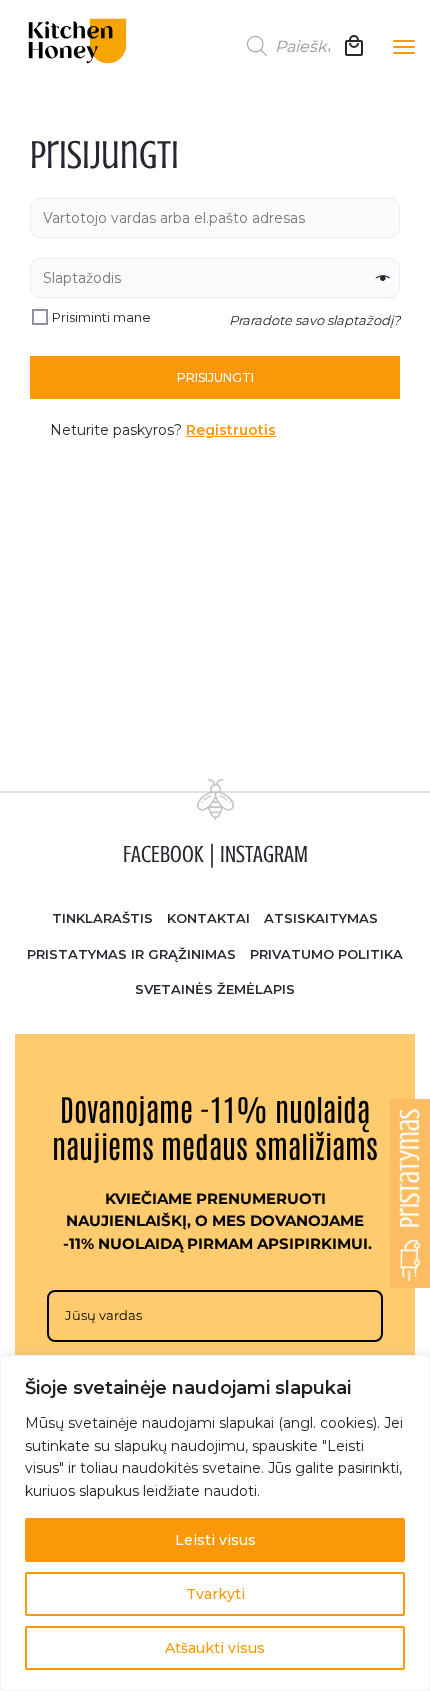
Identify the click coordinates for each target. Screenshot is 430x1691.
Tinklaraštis (102, 918)
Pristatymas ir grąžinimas (131, 954)
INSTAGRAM (264, 854)
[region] (215, 1523)
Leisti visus (215, 1540)
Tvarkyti (215, 1594)
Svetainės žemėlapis (215, 989)
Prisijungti (215, 377)
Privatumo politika (326, 954)
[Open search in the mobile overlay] (290, 46)
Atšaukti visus (215, 1648)
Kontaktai (208, 918)
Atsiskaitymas (321, 918)
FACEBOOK (163, 854)
